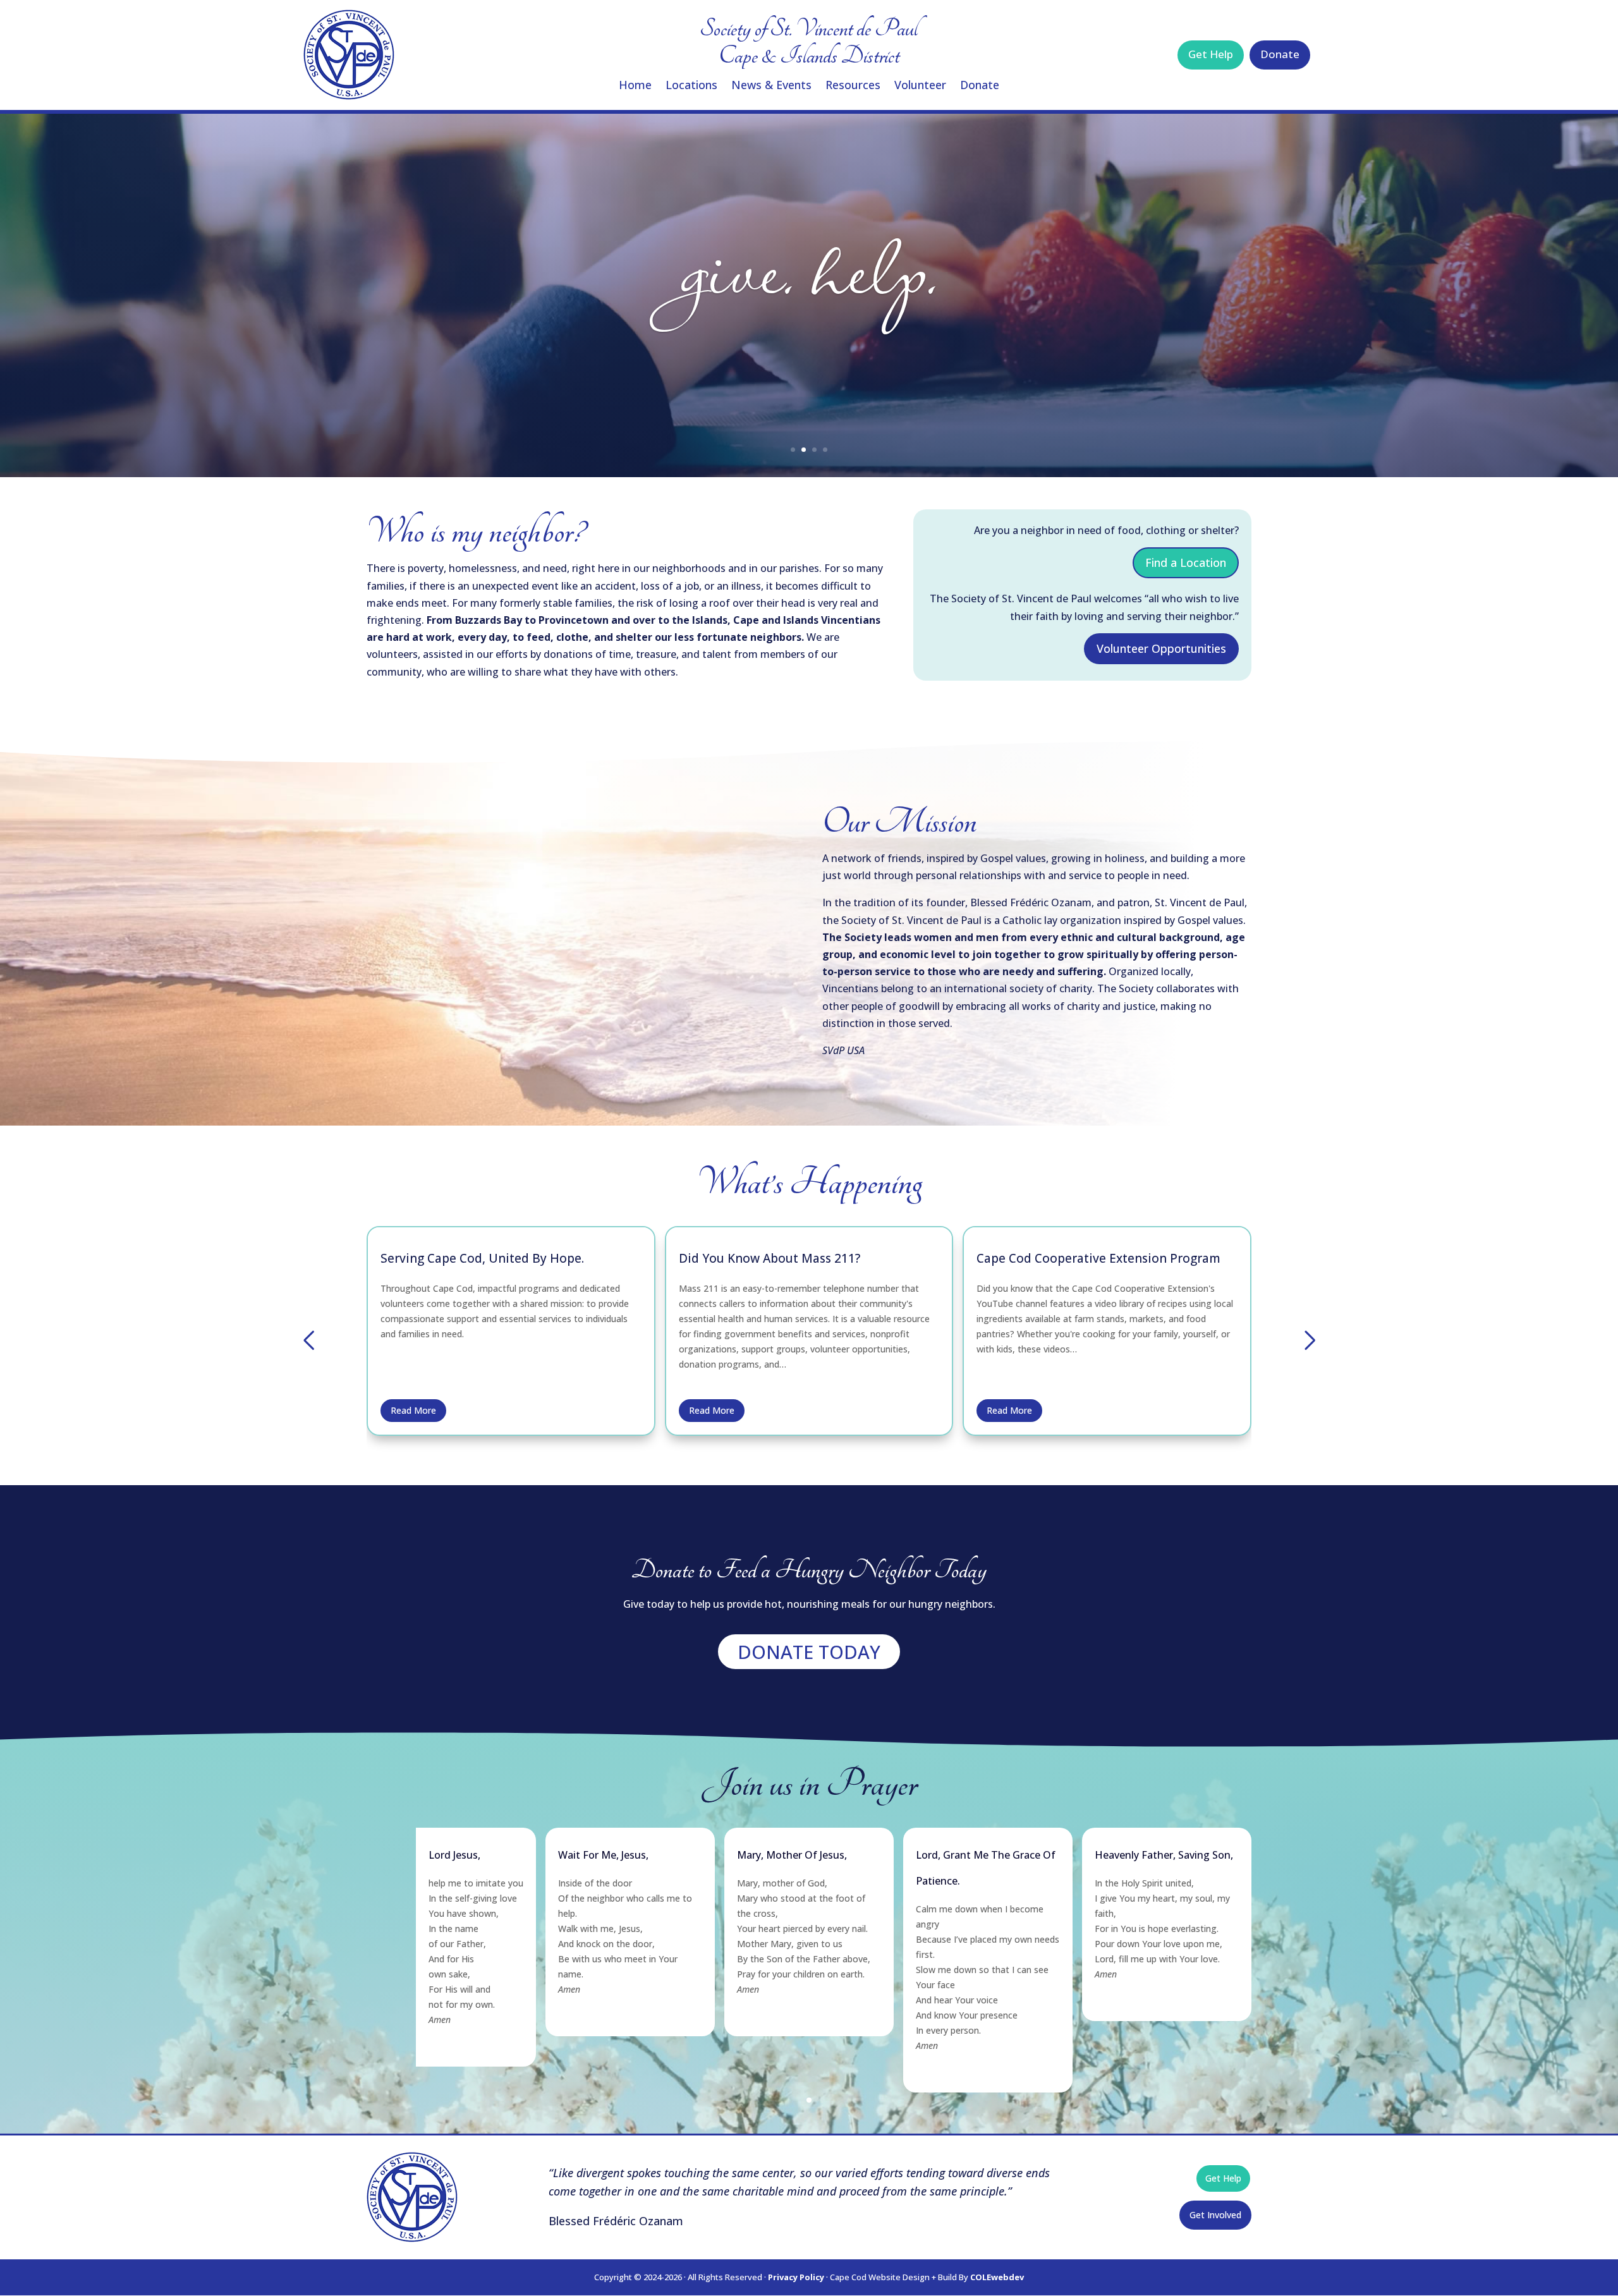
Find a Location (1186, 563)
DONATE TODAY (809, 1652)
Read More (413, 1410)
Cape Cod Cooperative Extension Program (801, 1258)
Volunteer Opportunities (1161, 648)
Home (635, 86)
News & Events (771, 86)
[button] (308, 1340)
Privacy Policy (797, 2277)
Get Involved (1215, 2215)
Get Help (1211, 54)
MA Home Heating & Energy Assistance (1090, 1258)
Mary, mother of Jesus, (792, 1855)
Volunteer (920, 86)
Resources (853, 86)
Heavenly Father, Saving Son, (1164, 1855)
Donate (980, 86)
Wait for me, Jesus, (603, 1855)
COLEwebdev (997, 2277)
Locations (691, 86)
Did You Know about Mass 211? (471, 1258)
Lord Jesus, (454, 1855)
